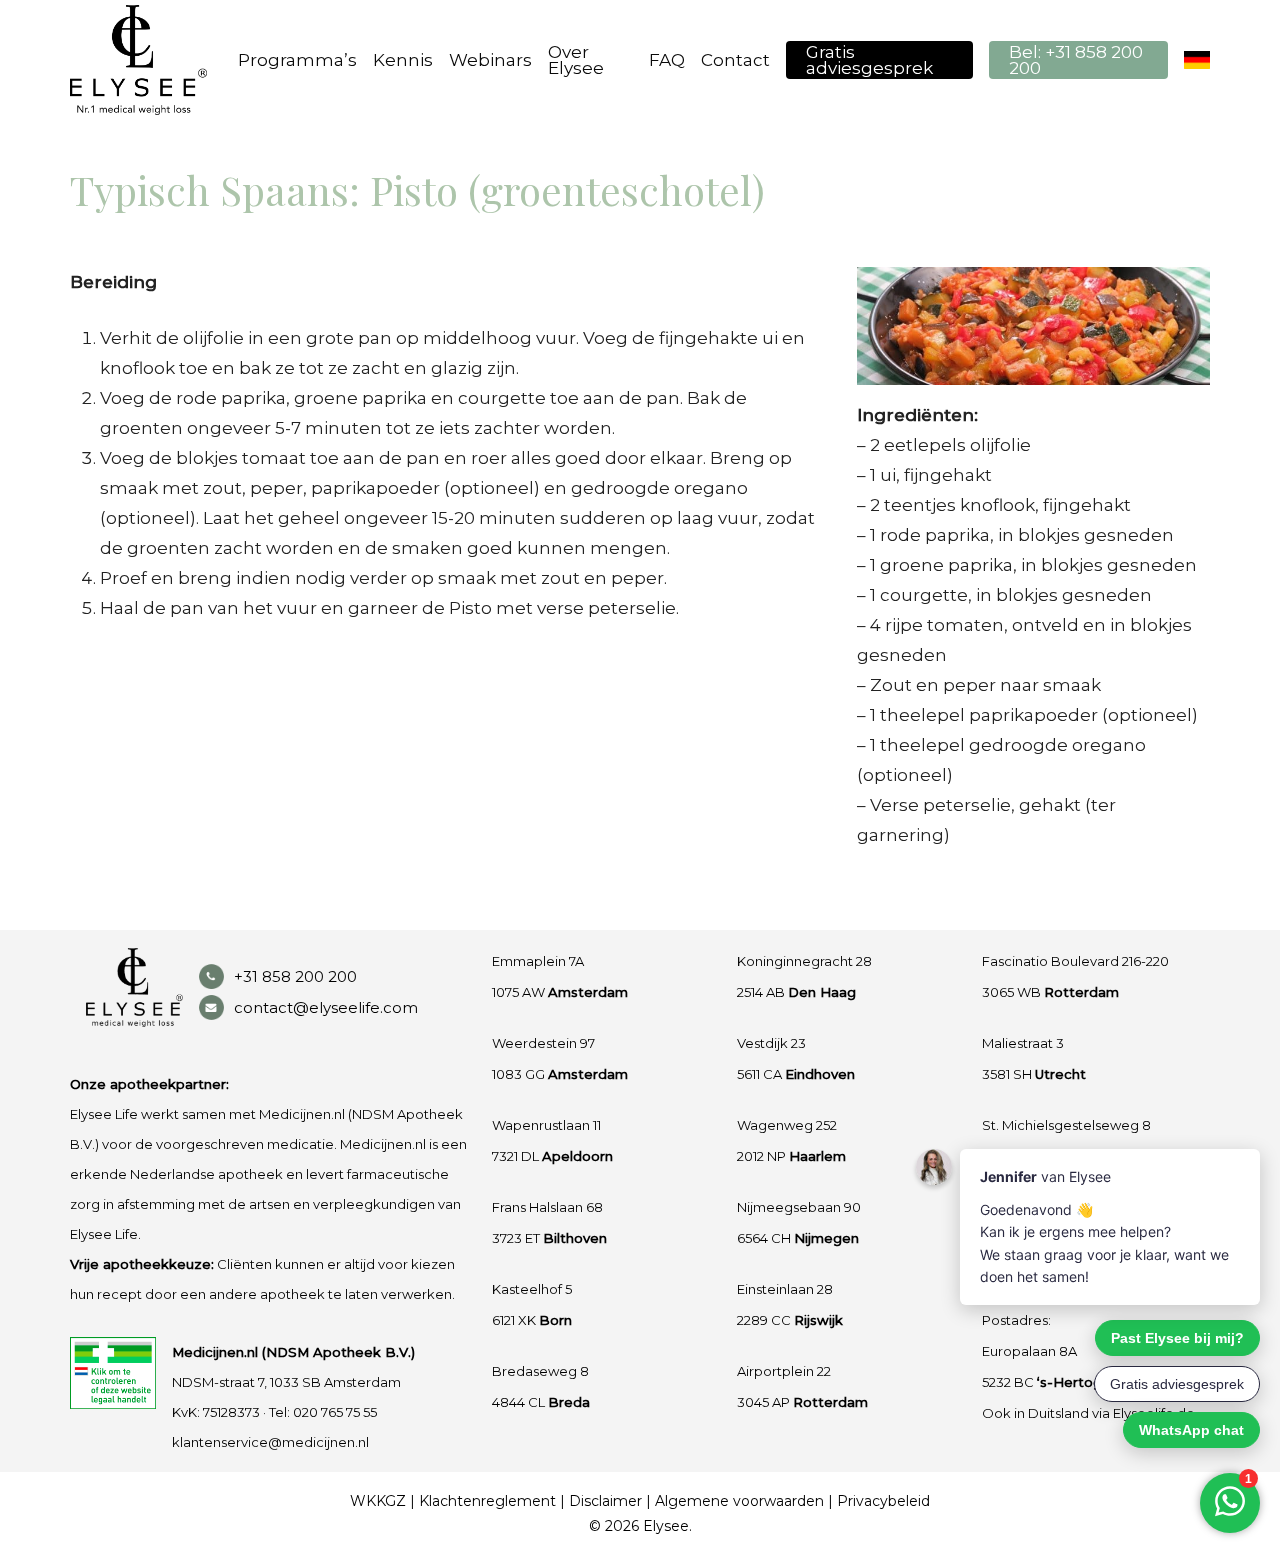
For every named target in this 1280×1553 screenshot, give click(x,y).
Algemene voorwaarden (739, 1501)
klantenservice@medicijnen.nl (270, 1442)
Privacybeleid (883, 1501)
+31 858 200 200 (295, 976)
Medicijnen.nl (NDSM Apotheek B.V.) (293, 1352)
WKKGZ (378, 1501)
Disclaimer (605, 1501)
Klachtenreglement (487, 1501)
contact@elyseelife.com (326, 1007)
